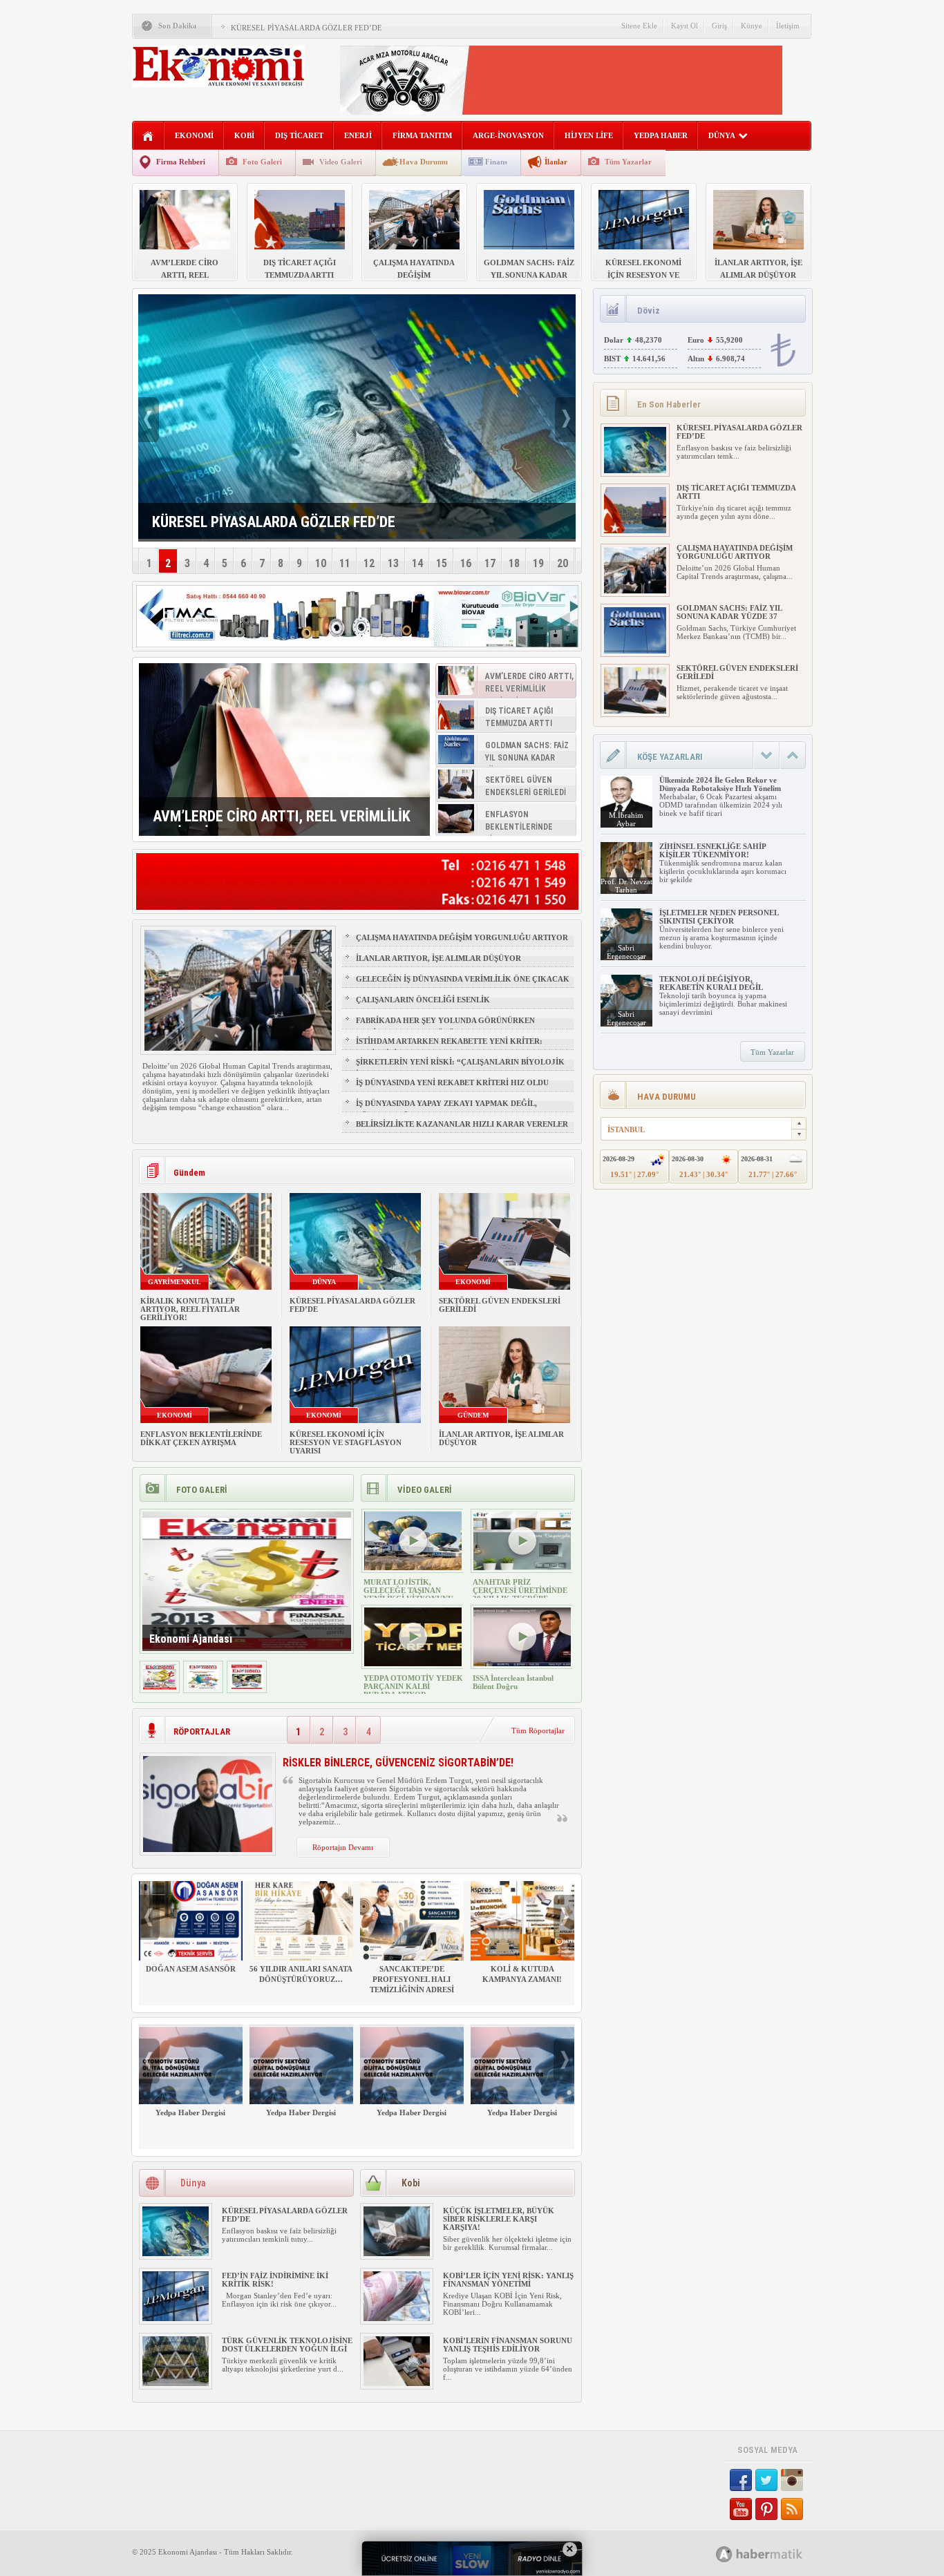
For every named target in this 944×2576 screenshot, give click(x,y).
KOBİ (244, 135)
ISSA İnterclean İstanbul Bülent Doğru (513, 1682)
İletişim (788, 26)
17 (490, 563)
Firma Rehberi (181, 162)
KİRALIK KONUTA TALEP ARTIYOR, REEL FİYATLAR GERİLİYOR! (190, 1309)
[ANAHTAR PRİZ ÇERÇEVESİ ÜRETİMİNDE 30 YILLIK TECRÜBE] (522, 1567)
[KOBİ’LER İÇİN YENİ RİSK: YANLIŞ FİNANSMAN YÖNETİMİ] (397, 2318)
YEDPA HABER (661, 135)
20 (563, 563)
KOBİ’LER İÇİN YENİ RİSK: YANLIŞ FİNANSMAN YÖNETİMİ (508, 2280)
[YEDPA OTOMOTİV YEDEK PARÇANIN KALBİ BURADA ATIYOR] (413, 1663)
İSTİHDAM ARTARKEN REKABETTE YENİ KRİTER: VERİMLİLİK (449, 1047)
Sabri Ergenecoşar (626, 952)
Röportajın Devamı (343, 1847)
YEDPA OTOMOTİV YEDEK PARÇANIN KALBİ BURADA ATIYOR (413, 1686)
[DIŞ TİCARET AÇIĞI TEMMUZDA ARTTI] (635, 531)
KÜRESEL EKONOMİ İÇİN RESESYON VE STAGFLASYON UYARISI (346, 1442)
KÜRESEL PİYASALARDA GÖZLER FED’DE (306, 28)
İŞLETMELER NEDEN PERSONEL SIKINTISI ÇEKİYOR (719, 917)
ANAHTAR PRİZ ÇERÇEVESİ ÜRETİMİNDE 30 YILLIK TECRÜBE (520, 1590)
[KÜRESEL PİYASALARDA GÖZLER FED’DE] (176, 2253)
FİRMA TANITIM (422, 135)
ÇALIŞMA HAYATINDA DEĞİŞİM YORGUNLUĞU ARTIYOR (462, 937)
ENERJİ (358, 135)
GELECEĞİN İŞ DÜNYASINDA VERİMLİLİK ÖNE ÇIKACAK (463, 979)
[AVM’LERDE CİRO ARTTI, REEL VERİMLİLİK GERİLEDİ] (284, 750)
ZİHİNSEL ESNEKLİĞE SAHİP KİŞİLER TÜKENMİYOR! (712, 850)
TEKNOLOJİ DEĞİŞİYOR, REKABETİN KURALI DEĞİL (711, 983)
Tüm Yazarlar (628, 162)
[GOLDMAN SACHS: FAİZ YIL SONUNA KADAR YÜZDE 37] (635, 651)
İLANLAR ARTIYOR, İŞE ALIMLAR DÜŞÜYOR (438, 958)
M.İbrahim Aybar (626, 819)
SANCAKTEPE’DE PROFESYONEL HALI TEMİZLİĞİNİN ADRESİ (412, 1979)
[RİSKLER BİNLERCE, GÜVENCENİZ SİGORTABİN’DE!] (208, 1849)
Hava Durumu (424, 162)
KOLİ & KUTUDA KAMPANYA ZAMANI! (522, 1974)
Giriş (719, 26)
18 (514, 563)
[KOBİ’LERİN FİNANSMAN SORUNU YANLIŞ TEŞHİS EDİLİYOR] (397, 2383)
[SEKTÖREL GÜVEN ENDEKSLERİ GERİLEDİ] (635, 711)
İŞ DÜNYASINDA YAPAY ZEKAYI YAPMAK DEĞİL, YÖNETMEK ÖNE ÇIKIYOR (446, 1109)
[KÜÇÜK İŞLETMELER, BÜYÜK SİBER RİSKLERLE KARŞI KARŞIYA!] (397, 2253)
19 (538, 563)
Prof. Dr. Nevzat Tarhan (626, 886)
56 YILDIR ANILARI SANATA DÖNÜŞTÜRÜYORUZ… (301, 1974)
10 (321, 563)
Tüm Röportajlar (538, 1730)
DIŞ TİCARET (299, 135)
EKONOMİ (194, 135)
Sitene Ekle (639, 26)
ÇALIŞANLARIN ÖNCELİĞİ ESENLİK (423, 1000)
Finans (496, 162)
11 (345, 563)
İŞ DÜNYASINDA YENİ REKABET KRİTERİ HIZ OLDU (452, 1082)
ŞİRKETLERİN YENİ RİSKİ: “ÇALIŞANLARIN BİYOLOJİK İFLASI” (460, 1068)
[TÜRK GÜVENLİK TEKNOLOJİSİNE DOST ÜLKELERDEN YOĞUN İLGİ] (176, 2383)
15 (442, 563)
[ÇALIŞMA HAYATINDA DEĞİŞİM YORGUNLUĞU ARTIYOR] (635, 591)
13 (393, 563)
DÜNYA (722, 135)
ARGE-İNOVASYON (508, 135)
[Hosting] (724, 2554)
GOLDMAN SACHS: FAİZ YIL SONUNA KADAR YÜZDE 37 (729, 612)
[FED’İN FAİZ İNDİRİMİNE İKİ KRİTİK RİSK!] (176, 2318)
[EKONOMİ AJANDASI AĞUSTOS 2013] (203, 1687)
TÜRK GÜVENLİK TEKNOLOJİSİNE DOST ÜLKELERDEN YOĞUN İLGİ (287, 2345)
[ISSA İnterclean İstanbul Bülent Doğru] (522, 1663)
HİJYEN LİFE (589, 135)
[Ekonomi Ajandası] (160, 1687)
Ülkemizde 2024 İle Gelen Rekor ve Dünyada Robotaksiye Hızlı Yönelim (720, 784)
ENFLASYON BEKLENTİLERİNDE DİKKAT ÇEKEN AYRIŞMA (201, 1438)
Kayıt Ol (685, 26)
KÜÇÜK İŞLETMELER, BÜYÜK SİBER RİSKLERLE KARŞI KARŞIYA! (499, 2219)
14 (417, 563)
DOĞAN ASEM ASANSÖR (191, 1969)
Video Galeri (341, 162)
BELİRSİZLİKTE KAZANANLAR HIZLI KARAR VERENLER (462, 1124)
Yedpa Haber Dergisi (190, 2112)
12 (369, 563)
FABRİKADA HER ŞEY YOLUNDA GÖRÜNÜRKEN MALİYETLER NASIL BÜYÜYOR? (445, 1027)
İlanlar (556, 162)
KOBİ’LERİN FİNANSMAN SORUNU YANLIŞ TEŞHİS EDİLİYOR (508, 2345)
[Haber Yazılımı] (774, 2554)
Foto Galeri (262, 162)
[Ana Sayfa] (148, 136)
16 (466, 563)
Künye (752, 26)
